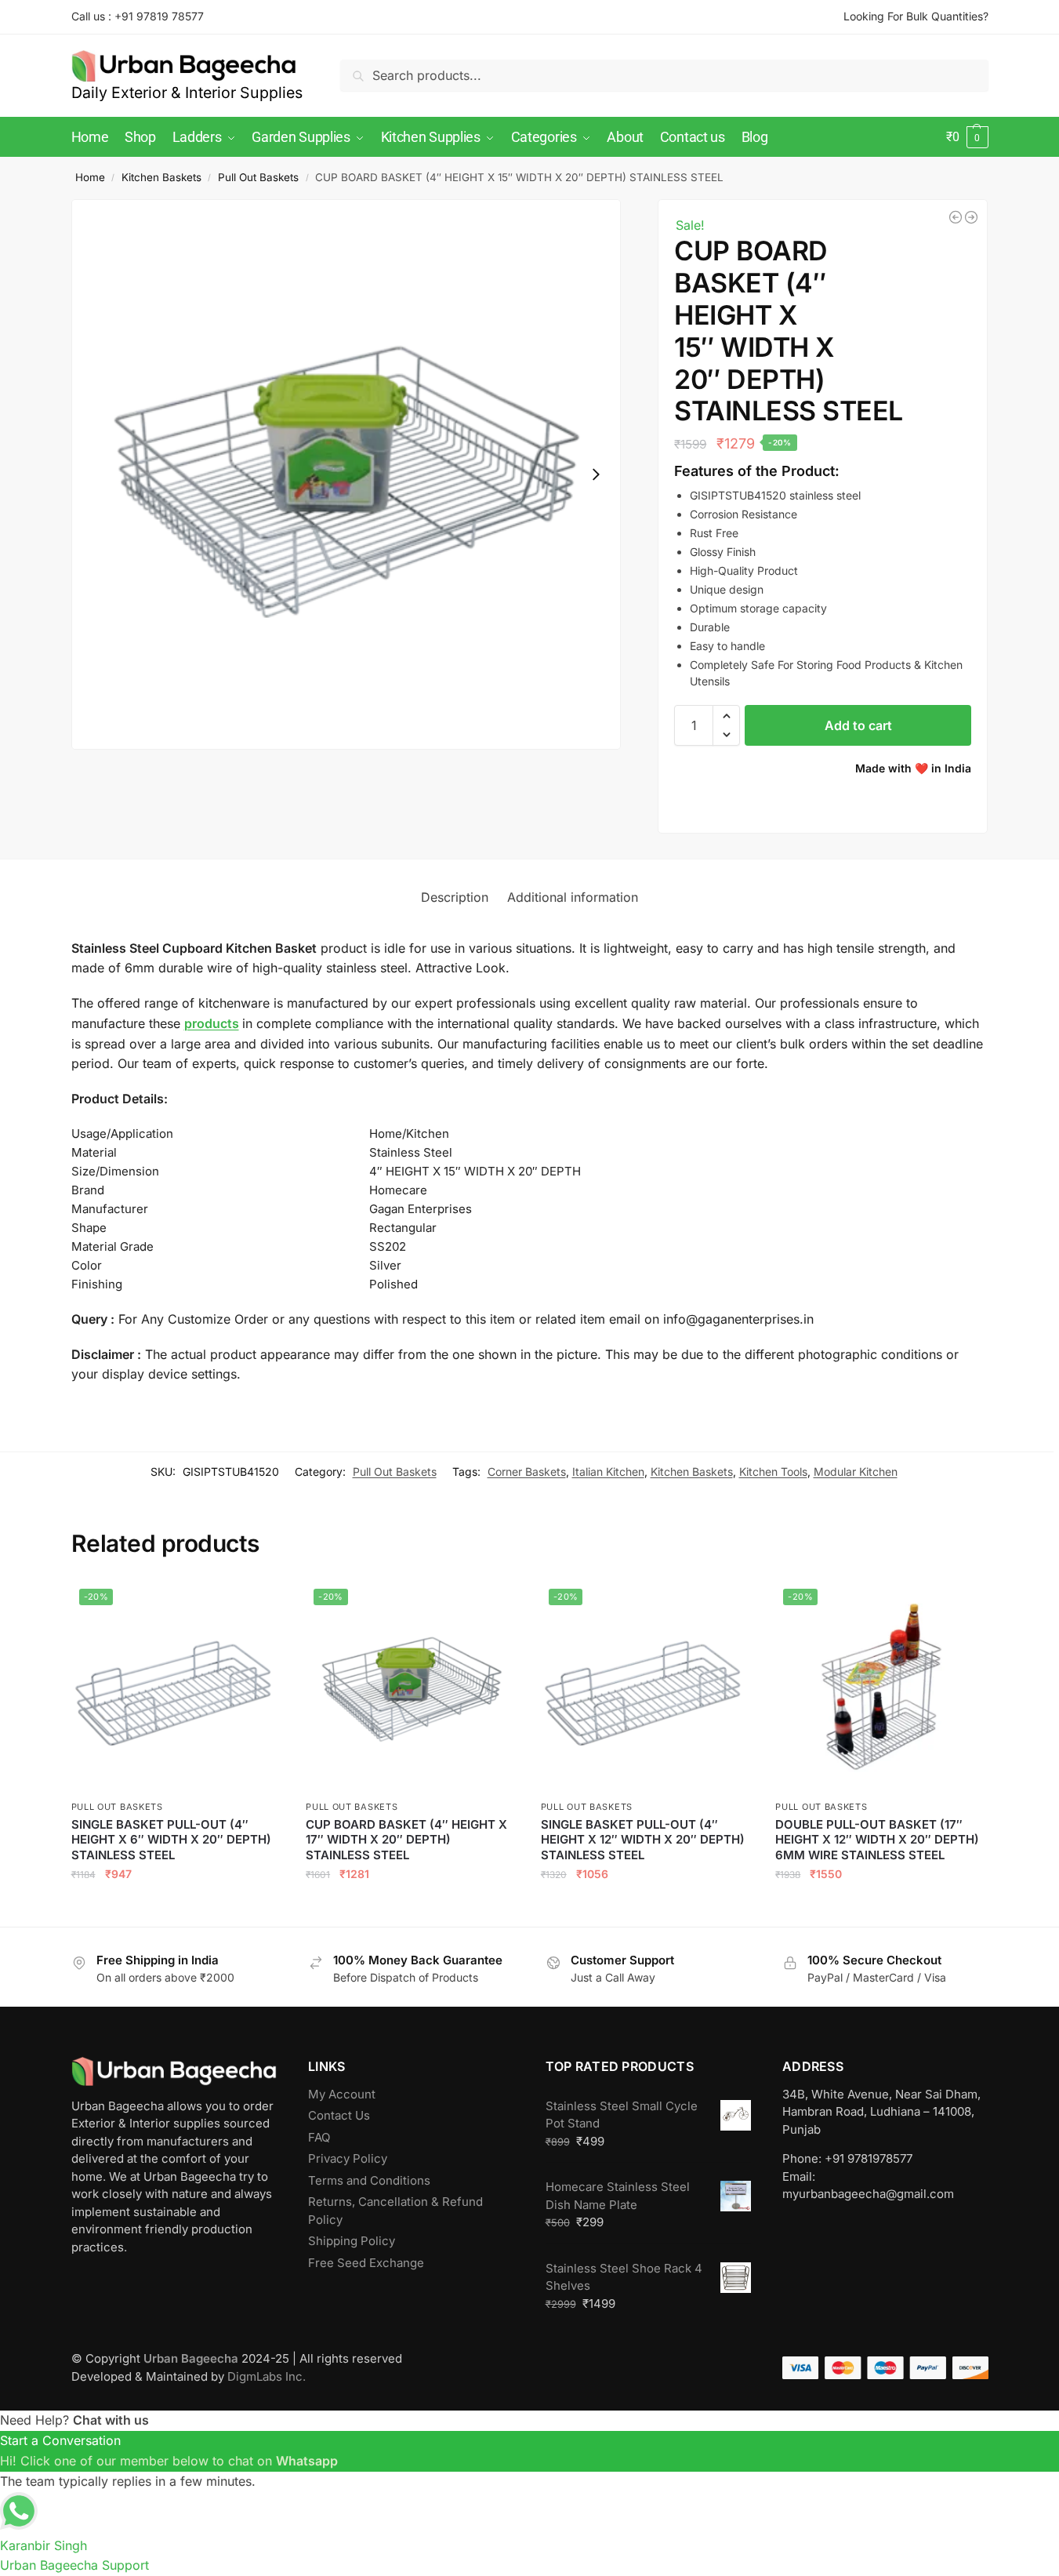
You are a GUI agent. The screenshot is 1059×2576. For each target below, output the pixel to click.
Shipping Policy (352, 2241)
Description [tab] (455, 897)
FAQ (319, 2137)
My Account (342, 2094)
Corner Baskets (527, 1471)
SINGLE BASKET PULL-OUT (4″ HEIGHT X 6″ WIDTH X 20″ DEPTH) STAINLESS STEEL (171, 1840)
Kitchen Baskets (161, 177)
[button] (967, 137)
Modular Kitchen (856, 1471)
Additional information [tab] (573, 897)
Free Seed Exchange (366, 2263)
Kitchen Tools (773, 1471)
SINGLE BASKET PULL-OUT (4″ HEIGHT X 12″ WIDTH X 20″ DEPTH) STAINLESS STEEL (643, 1840)
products (212, 1023)
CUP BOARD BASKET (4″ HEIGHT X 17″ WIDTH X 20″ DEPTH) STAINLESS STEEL (406, 1840)
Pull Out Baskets (258, 177)
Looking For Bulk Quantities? (916, 16)
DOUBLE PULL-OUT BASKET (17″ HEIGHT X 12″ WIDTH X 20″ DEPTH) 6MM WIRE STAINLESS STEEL (877, 1840)
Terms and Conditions (369, 2180)
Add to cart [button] (177, 1908)
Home (90, 177)
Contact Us (339, 2115)
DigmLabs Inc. (267, 2376)
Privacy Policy (348, 2158)
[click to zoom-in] (346, 474)
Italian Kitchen (608, 1471)
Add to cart (858, 725)
